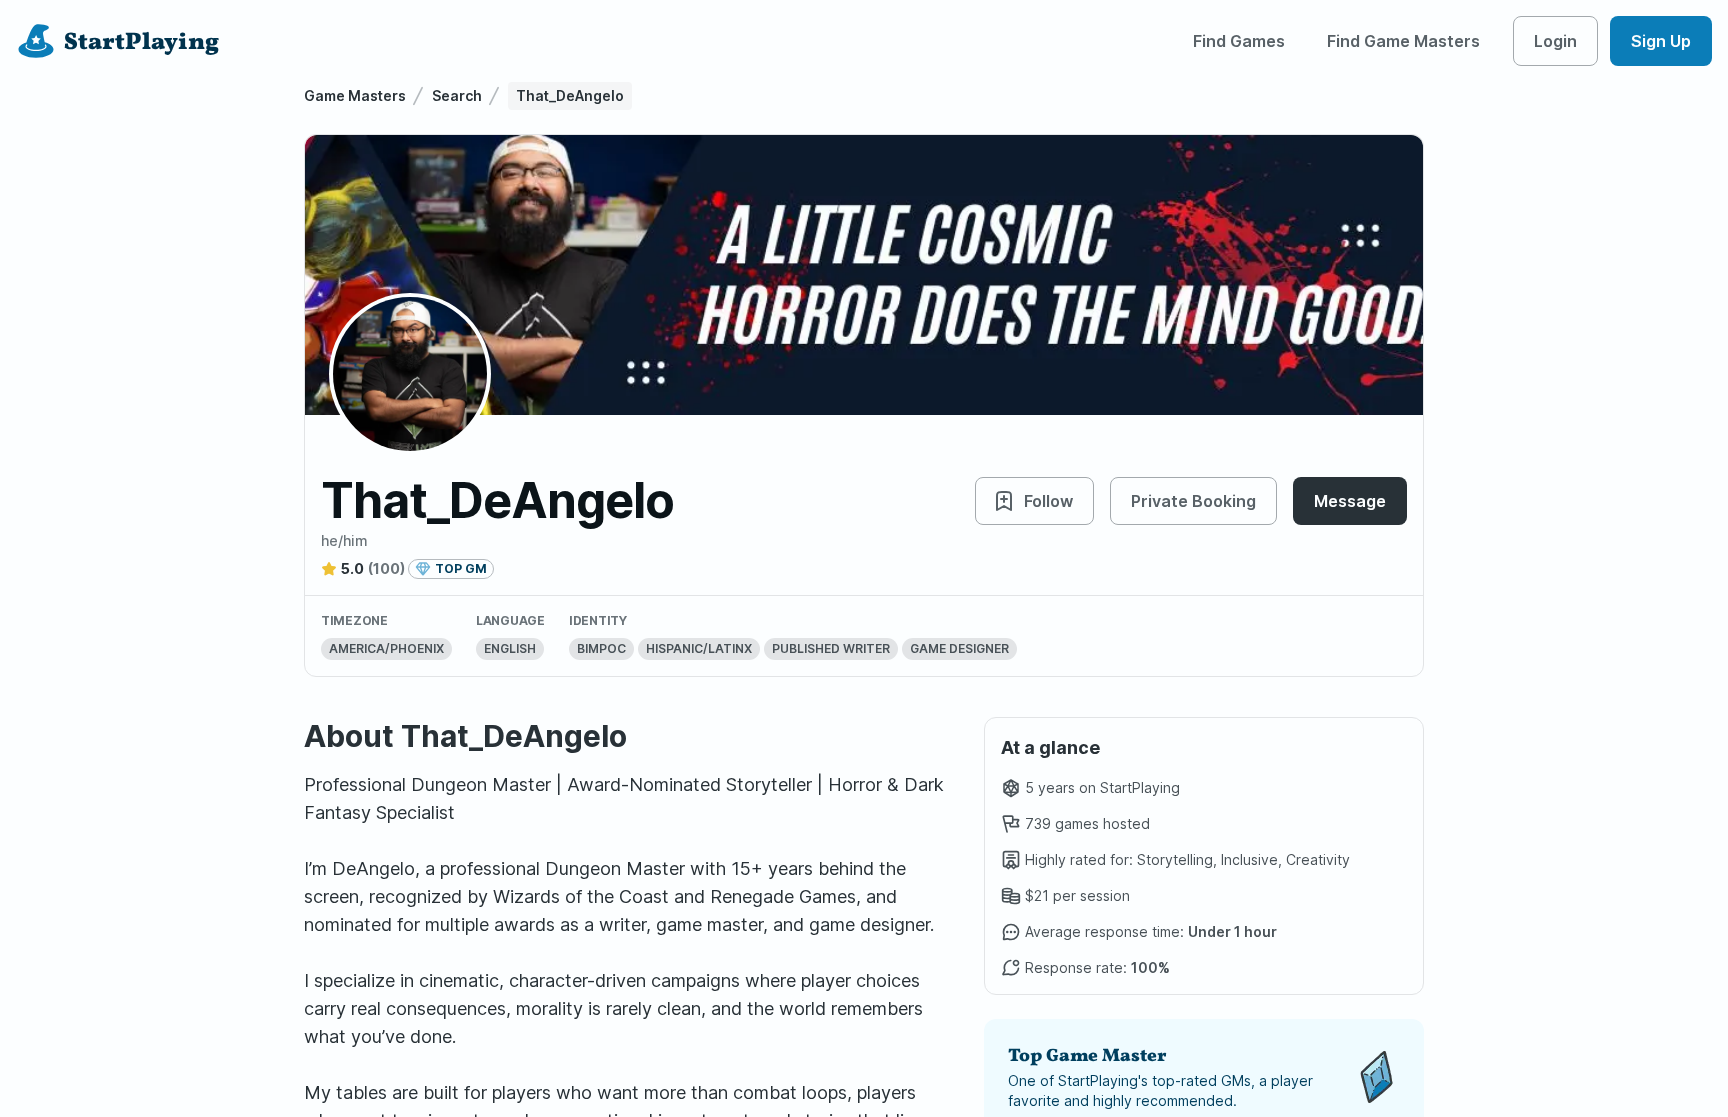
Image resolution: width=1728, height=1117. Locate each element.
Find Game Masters (1403, 41)
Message (1350, 501)
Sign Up (1661, 41)
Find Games (1239, 41)
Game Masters (355, 95)
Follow (1048, 501)
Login (1555, 41)
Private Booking (1193, 501)
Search (457, 95)
